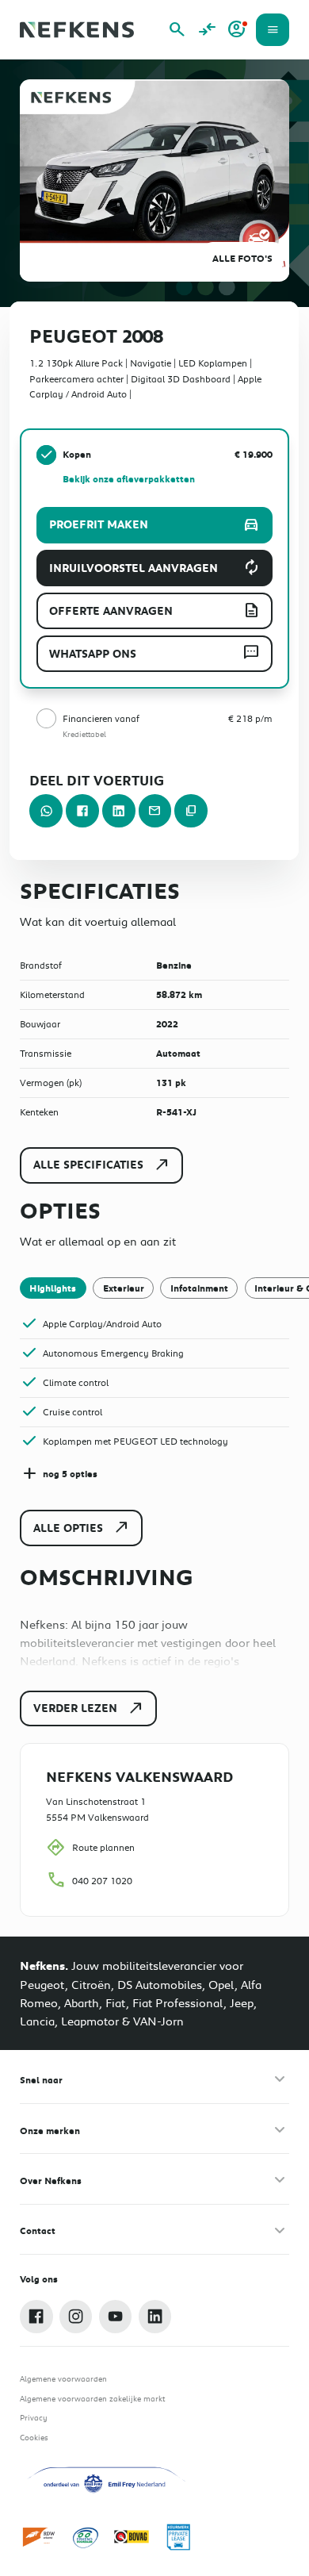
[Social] (36, 2317)
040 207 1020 (102, 1880)
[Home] (77, 30)
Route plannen (103, 1847)
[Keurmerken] (40, 2537)
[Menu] (273, 30)
